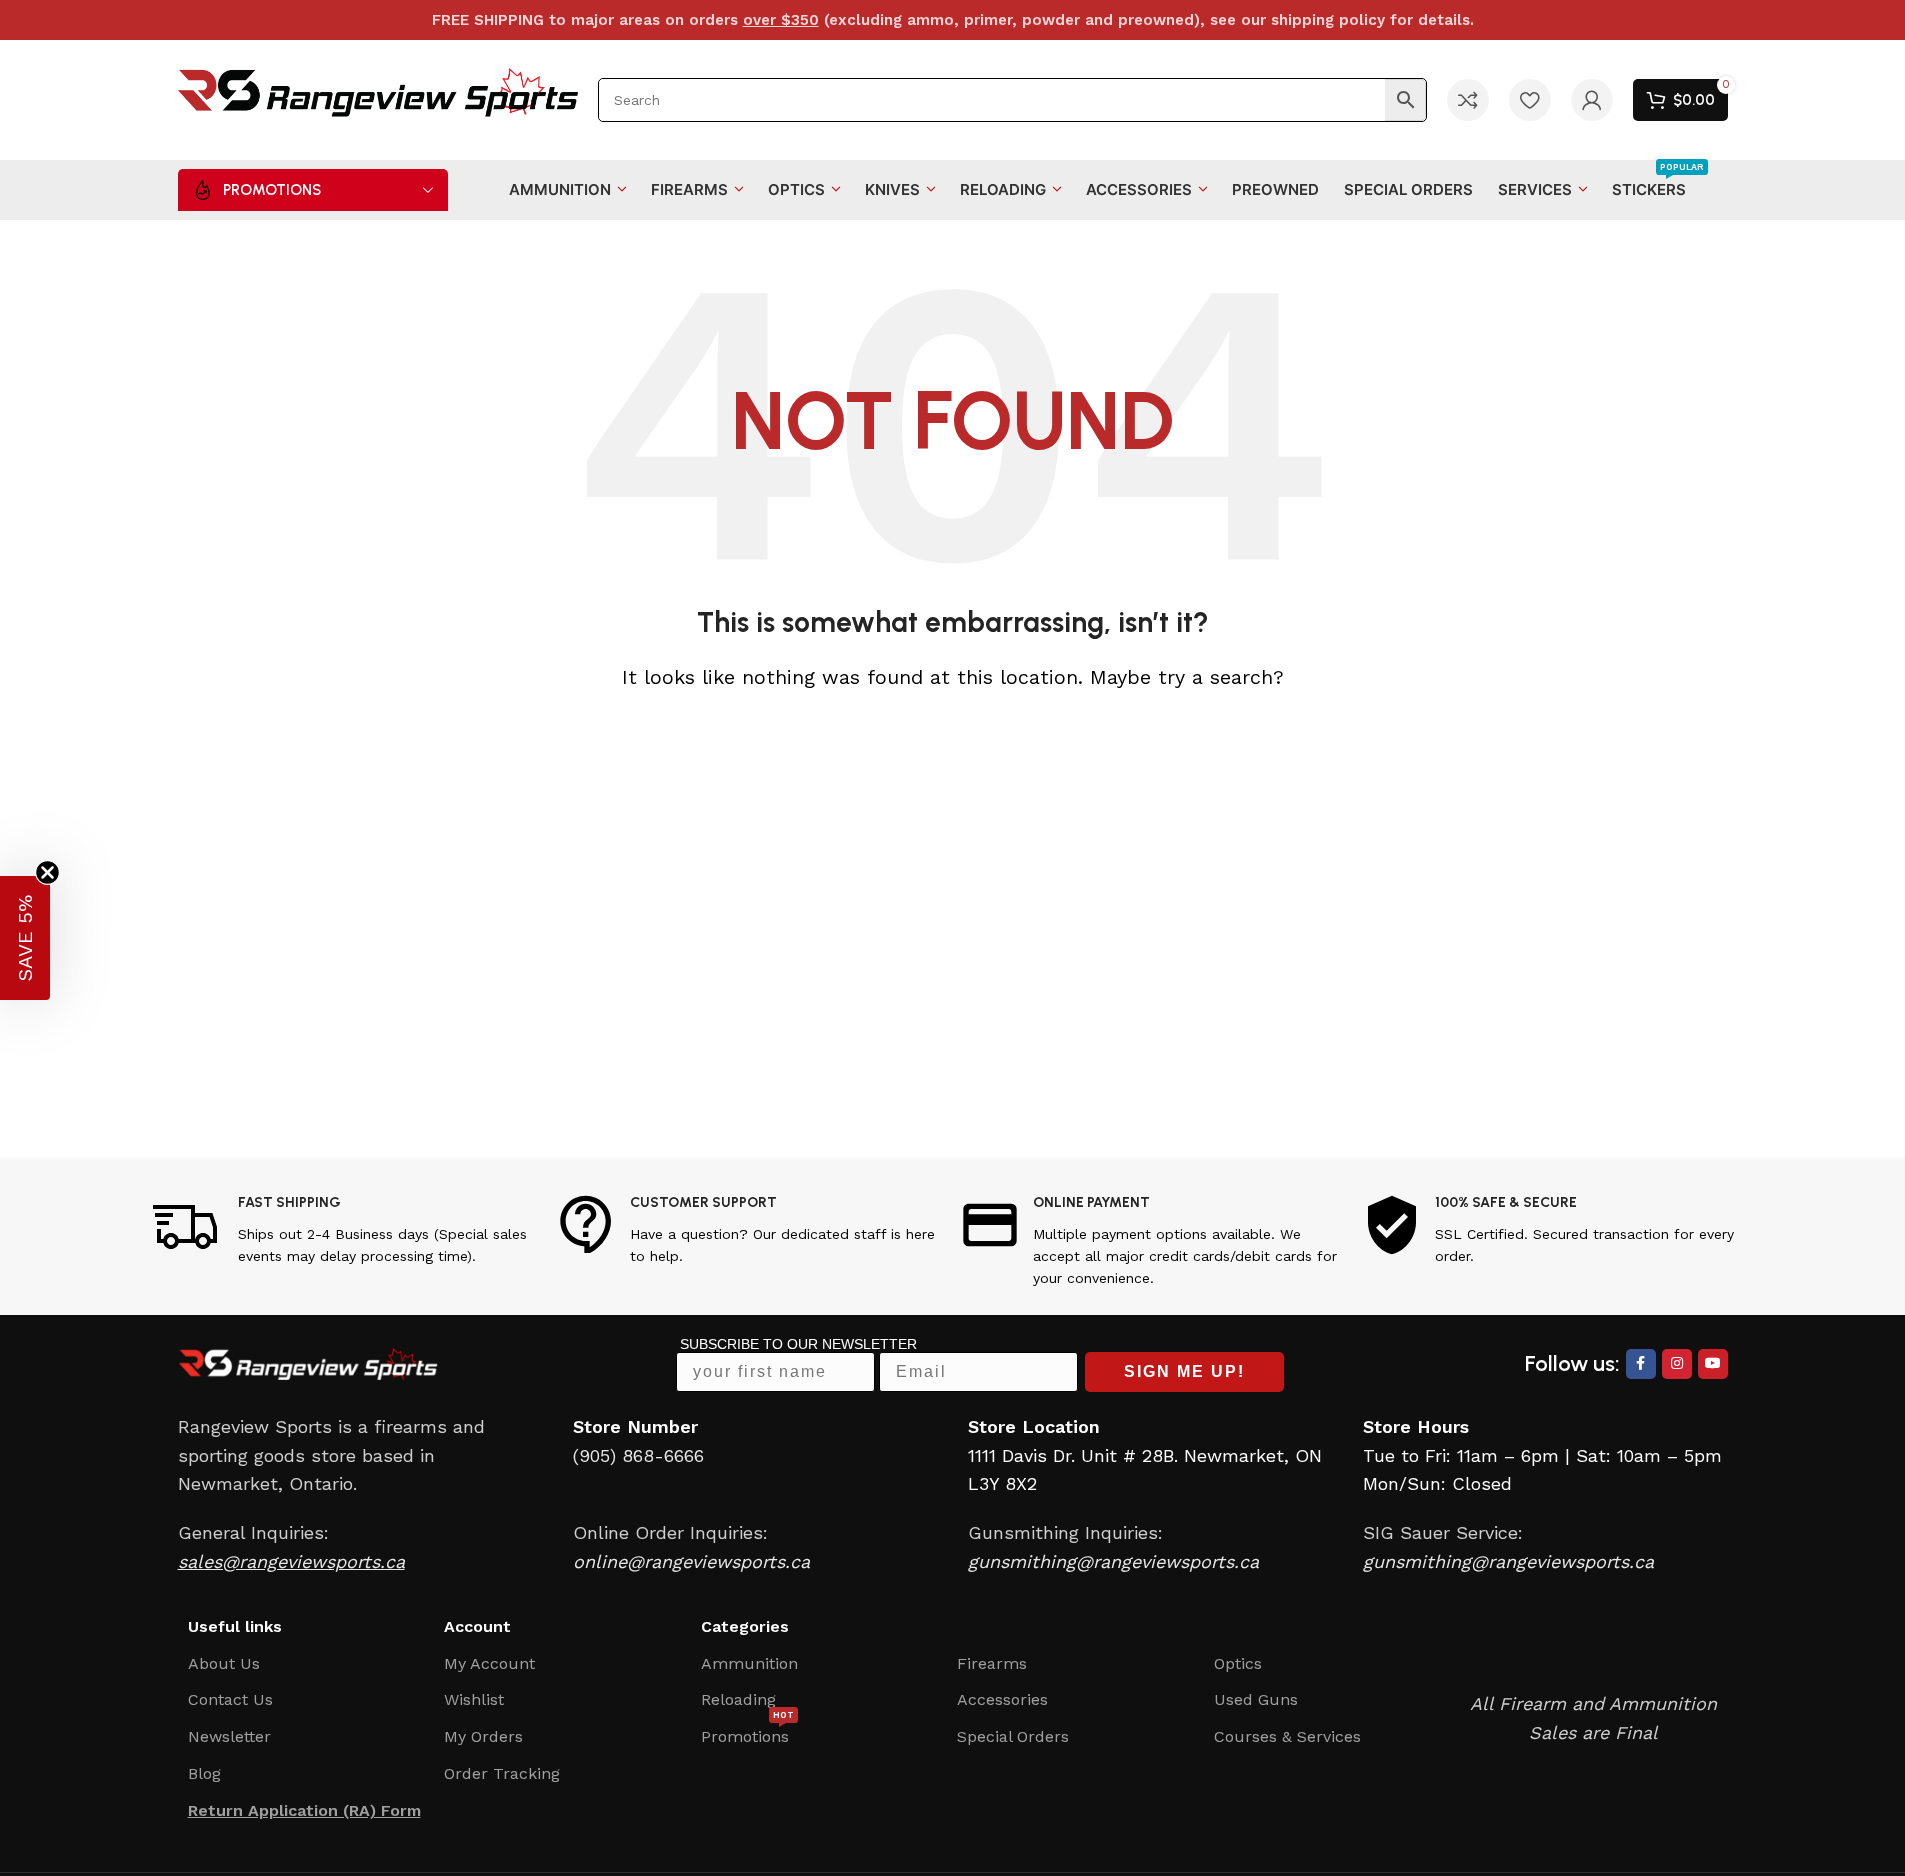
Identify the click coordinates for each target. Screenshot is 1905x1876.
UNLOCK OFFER (1082, 1042)
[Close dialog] (1305, 758)
